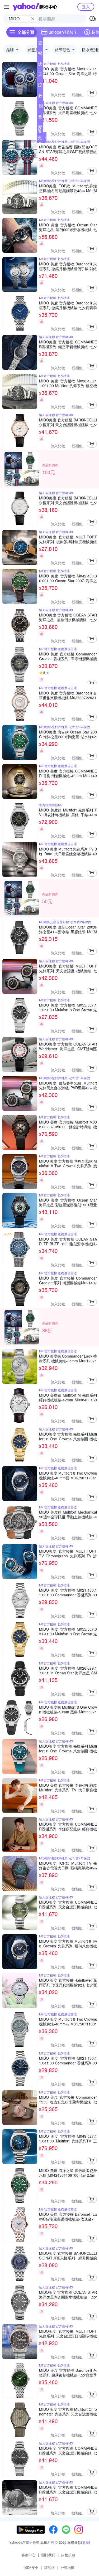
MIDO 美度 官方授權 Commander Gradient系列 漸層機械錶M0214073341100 (68, 1280)
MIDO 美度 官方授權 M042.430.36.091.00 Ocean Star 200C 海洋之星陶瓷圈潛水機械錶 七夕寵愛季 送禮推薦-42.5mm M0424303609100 (68, 578)
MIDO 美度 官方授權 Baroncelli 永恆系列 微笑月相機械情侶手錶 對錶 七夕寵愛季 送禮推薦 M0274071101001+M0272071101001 (68, 266)
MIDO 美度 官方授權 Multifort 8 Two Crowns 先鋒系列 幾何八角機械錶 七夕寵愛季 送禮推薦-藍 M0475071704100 (68, 1943)
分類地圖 (68, 2567)
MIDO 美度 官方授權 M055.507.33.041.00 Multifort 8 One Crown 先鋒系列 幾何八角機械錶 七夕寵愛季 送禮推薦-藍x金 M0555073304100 (68, 1631)
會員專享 (40, 118)
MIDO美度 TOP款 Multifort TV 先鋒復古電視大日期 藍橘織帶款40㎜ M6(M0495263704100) (68, 1865)
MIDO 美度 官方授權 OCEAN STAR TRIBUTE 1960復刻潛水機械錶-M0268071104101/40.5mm (68, 1241)
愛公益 (40, 128)
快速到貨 (40, 65)
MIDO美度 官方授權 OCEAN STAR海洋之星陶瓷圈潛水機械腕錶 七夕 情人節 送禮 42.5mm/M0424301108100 (68, 2295)
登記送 (40, 44)
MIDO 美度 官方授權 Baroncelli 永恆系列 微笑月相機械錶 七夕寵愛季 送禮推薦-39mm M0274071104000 (68, 305)
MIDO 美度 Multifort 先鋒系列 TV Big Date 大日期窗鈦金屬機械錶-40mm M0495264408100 (68, 851)
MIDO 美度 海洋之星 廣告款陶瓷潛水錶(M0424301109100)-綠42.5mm (68, 2173)
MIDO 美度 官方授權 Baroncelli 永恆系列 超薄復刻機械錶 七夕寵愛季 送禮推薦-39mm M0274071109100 (68, 2373)
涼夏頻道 (40, 86)
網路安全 (31, 2567)
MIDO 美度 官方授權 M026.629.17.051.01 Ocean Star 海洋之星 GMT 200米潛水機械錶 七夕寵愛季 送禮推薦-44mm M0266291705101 (68, 1670)
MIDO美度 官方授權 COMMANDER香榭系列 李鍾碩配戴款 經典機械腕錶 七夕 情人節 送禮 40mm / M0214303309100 (68, 1826)
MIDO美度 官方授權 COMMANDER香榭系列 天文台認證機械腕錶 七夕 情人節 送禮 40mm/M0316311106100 (68, 2490)
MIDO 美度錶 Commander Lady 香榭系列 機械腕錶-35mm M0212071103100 (68, 1358)
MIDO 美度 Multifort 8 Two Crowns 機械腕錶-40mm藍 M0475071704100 (68, 1475)
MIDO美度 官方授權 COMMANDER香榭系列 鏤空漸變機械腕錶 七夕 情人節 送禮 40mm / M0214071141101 (68, 344)
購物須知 (68, 2555)
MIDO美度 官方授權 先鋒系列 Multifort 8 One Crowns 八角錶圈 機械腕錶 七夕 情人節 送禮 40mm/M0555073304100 (68, 1436)
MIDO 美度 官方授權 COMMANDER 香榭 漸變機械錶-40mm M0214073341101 (68, 773)
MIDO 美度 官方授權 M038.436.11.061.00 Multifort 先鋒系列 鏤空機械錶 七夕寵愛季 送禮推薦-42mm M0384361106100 (68, 383)
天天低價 (40, 75)
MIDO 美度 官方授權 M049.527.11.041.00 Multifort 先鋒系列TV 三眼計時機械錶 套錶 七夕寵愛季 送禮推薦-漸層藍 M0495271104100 (68, 2138)
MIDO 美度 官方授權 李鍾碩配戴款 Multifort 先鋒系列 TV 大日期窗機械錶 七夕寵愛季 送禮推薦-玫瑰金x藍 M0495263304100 (68, 1787)
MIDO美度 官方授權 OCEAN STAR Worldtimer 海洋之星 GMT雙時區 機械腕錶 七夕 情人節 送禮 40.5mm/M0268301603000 (68, 1046)
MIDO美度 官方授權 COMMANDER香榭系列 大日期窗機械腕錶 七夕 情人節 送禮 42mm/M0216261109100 (68, 110)
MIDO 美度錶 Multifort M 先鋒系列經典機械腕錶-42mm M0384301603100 (68, 1397)
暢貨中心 (40, 54)
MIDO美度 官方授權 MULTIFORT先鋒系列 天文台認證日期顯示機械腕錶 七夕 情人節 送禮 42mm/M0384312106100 (68, 2334)
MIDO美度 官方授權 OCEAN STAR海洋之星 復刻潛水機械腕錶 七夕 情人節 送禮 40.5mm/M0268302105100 (68, 617)
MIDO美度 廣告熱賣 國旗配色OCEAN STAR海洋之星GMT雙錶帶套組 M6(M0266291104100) (68, 149)
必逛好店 (40, 96)
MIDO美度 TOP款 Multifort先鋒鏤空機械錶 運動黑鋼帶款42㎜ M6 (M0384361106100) (68, 188)
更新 (86, 2542)
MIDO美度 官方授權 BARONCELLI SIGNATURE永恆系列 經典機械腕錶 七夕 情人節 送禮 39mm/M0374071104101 (68, 2256)
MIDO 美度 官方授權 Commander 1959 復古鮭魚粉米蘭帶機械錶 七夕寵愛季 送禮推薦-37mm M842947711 (68, 2099)
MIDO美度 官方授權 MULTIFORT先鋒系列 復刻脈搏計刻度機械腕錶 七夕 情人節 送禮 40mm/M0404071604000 (68, 539)
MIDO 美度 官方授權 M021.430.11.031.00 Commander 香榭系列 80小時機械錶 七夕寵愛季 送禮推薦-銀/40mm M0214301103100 (68, 1592)
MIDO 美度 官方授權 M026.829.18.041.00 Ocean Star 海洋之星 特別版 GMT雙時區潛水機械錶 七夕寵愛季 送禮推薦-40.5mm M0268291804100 (68, 71)
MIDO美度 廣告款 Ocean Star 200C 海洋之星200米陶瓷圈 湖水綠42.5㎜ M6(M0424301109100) (68, 734)
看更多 (40, 137)
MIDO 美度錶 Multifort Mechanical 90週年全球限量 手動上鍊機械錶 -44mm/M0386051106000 (68, 1514)
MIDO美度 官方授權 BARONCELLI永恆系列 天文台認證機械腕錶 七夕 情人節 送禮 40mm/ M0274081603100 (68, 500)
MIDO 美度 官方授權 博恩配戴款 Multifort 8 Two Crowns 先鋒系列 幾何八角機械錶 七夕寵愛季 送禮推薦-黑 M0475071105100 (68, 1163)
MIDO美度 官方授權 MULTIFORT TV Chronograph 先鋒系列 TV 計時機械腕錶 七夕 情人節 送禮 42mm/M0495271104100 (68, 1553)
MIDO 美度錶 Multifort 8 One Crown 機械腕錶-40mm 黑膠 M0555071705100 (68, 1709)
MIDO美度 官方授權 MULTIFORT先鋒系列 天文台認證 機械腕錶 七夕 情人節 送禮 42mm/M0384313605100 (68, 968)
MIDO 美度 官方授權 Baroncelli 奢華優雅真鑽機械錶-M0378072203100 (68, 695)
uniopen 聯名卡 (63, 32)
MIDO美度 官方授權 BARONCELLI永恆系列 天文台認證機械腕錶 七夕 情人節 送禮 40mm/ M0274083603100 (68, 422)
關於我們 (48, 2555)
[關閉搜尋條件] (33, 19)
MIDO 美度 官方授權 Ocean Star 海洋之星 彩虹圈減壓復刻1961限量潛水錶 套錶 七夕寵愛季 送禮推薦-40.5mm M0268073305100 (68, 1202)
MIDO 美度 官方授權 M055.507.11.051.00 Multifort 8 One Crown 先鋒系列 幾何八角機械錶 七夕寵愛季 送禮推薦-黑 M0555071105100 (68, 1007)
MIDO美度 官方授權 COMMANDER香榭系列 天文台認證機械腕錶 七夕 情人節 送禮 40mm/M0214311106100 (68, 2451)
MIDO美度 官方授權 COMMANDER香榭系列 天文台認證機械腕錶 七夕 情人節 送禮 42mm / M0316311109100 (68, 1904)
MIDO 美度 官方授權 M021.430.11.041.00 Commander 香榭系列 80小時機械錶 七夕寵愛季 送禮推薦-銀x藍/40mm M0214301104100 (68, 2060)
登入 (86, 7)
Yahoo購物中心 (35, 7)
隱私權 (49, 2567)
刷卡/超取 (41, 107)
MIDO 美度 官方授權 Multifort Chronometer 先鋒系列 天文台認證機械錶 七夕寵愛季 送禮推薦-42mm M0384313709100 (68, 2412)
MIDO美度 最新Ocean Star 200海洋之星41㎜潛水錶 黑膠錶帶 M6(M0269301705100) (68, 929)
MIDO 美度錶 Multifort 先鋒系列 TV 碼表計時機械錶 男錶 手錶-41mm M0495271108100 (68, 812)
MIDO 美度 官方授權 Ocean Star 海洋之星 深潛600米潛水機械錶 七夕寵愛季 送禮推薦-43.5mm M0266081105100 (68, 227)
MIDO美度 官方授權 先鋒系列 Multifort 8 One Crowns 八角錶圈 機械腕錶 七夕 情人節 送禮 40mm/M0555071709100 (68, 1748)
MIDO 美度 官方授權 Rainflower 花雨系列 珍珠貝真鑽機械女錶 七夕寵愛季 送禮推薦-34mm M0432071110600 (68, 1982)
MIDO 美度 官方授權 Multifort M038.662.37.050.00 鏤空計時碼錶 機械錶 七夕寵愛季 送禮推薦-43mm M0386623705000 (68, 1124)
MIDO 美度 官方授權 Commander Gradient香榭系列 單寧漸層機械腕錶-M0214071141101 (68, 656)
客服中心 (29, 2555)
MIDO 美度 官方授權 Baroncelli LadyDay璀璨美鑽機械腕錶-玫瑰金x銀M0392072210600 (68, 2217)
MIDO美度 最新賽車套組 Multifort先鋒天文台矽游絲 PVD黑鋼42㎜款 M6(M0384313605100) (68, 1085)
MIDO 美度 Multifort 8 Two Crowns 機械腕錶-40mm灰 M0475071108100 (68, 2021)
